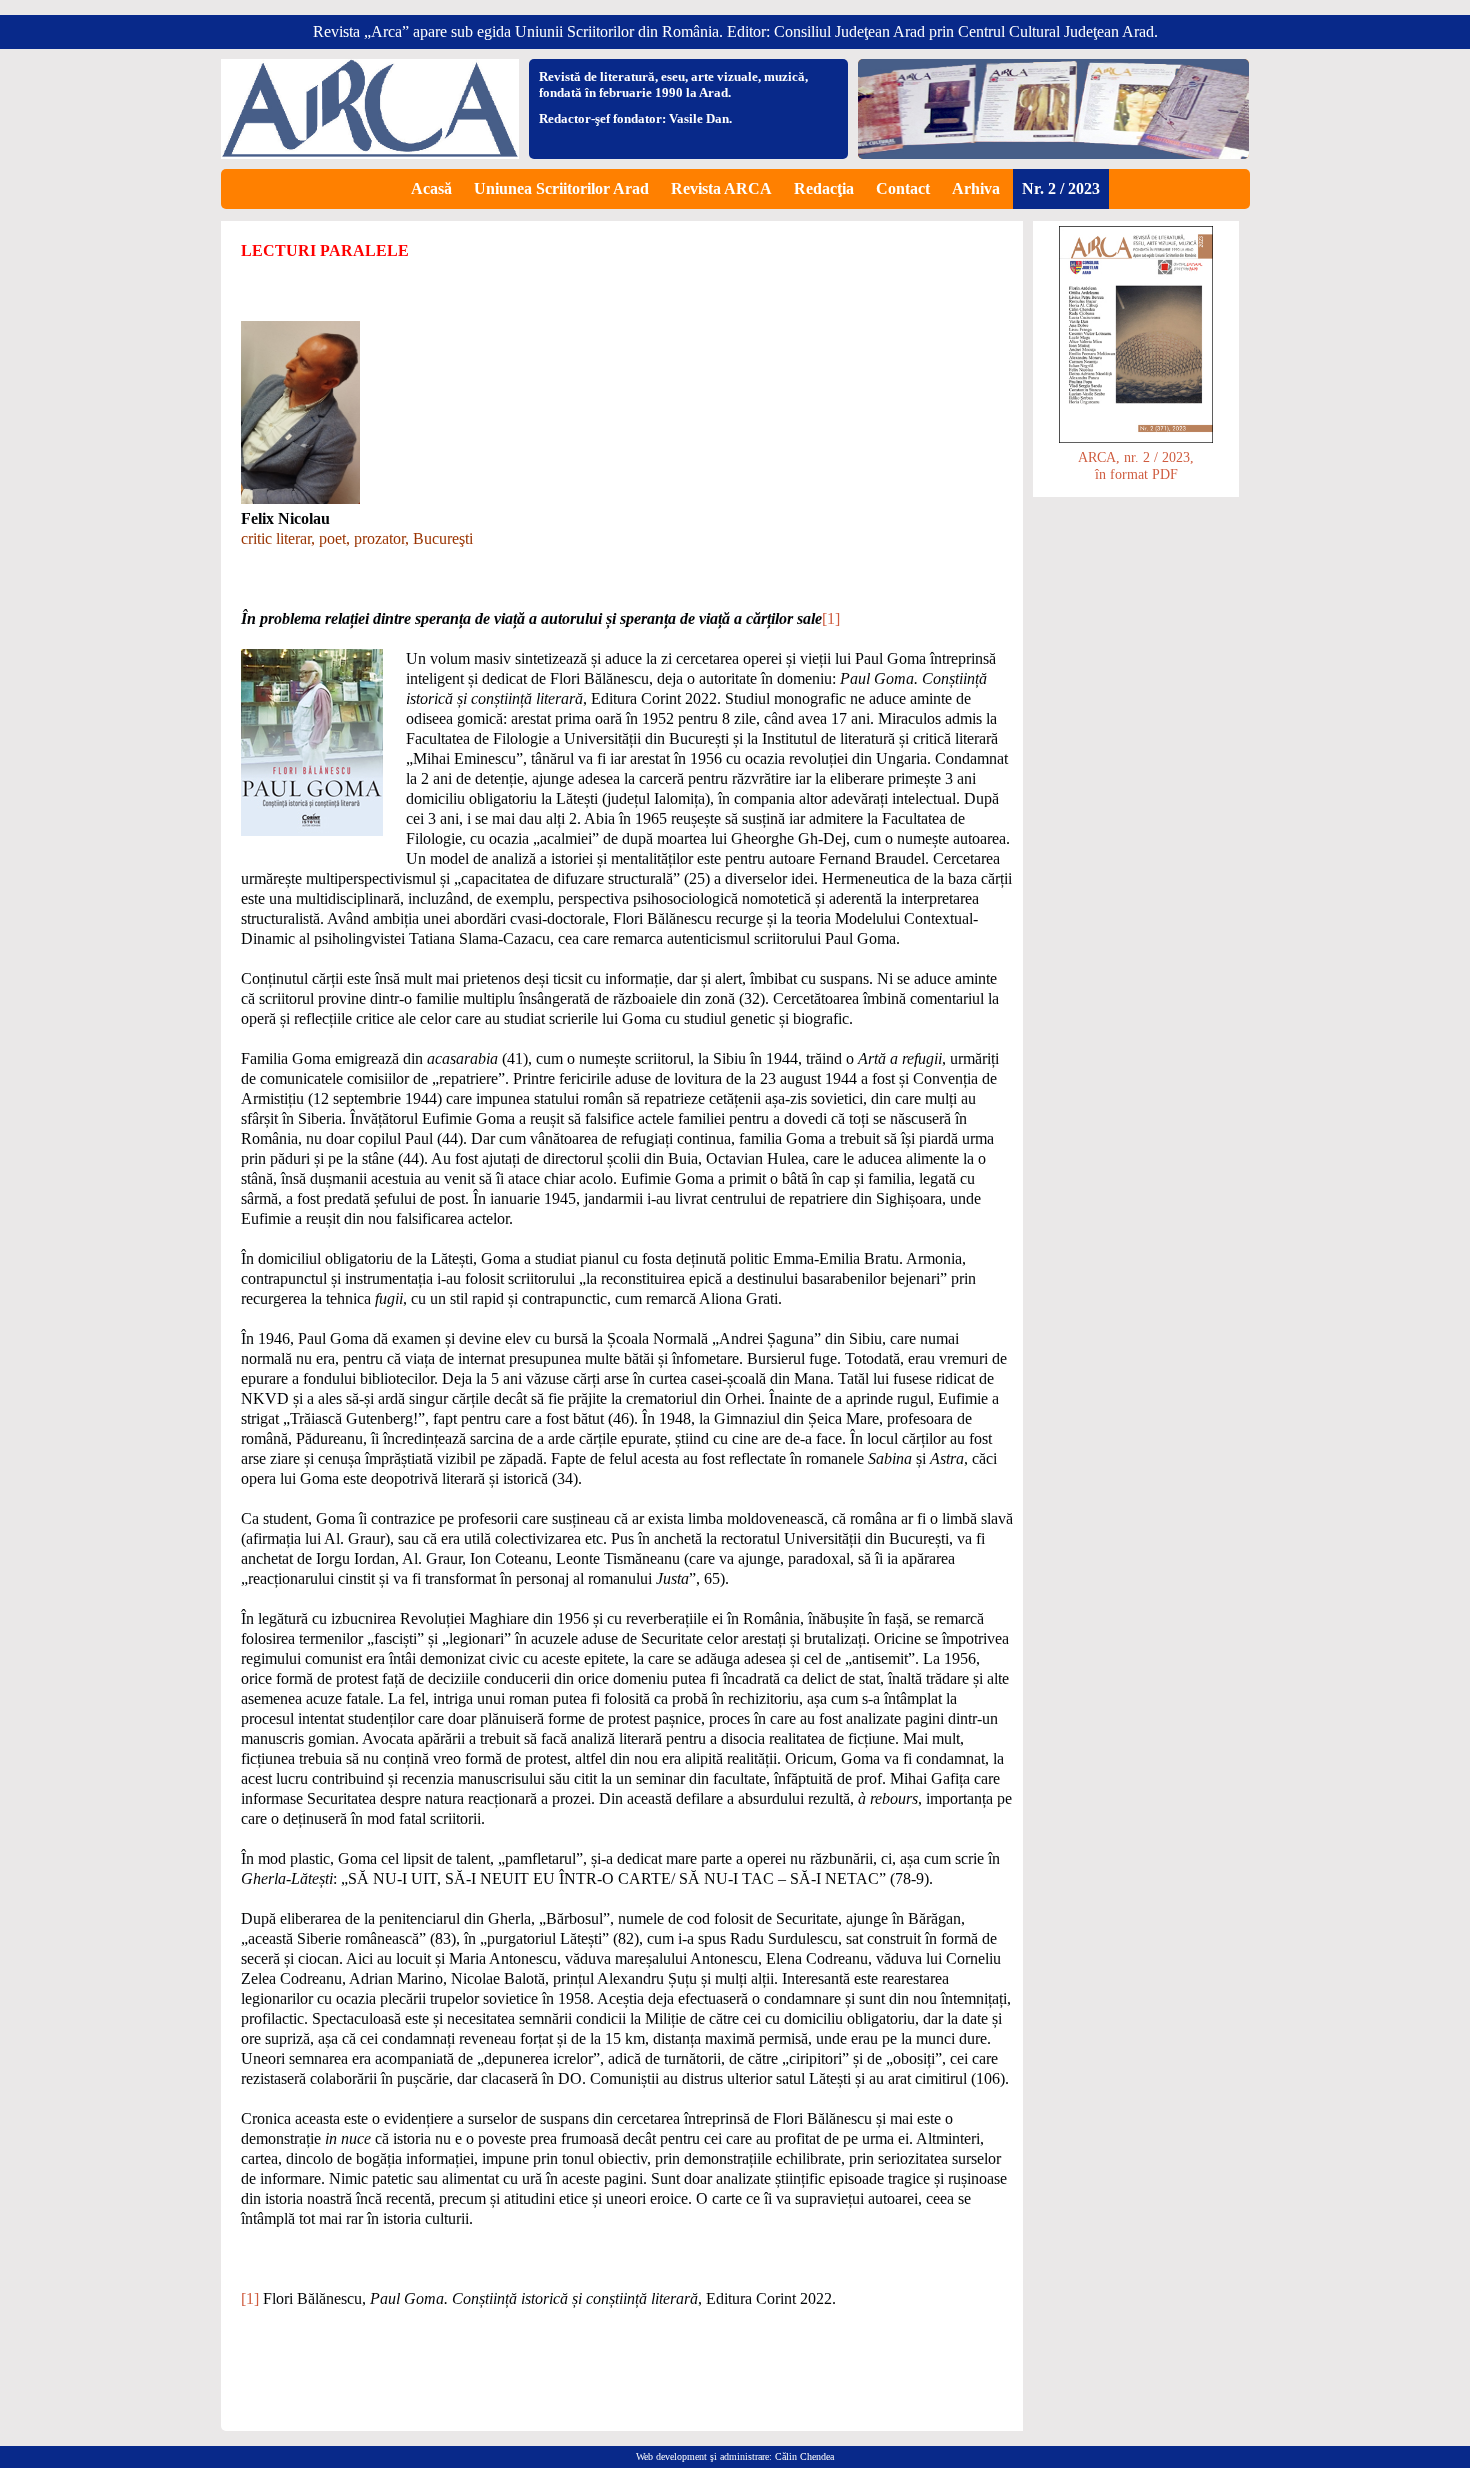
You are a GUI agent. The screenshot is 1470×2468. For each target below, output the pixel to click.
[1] (831, 618)
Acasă (431, 188)
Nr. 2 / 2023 (1061, 188)
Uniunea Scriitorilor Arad (561, 188)
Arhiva (976, 188)
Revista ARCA (721, 188)
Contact (903, 188)
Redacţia (824, 188)
